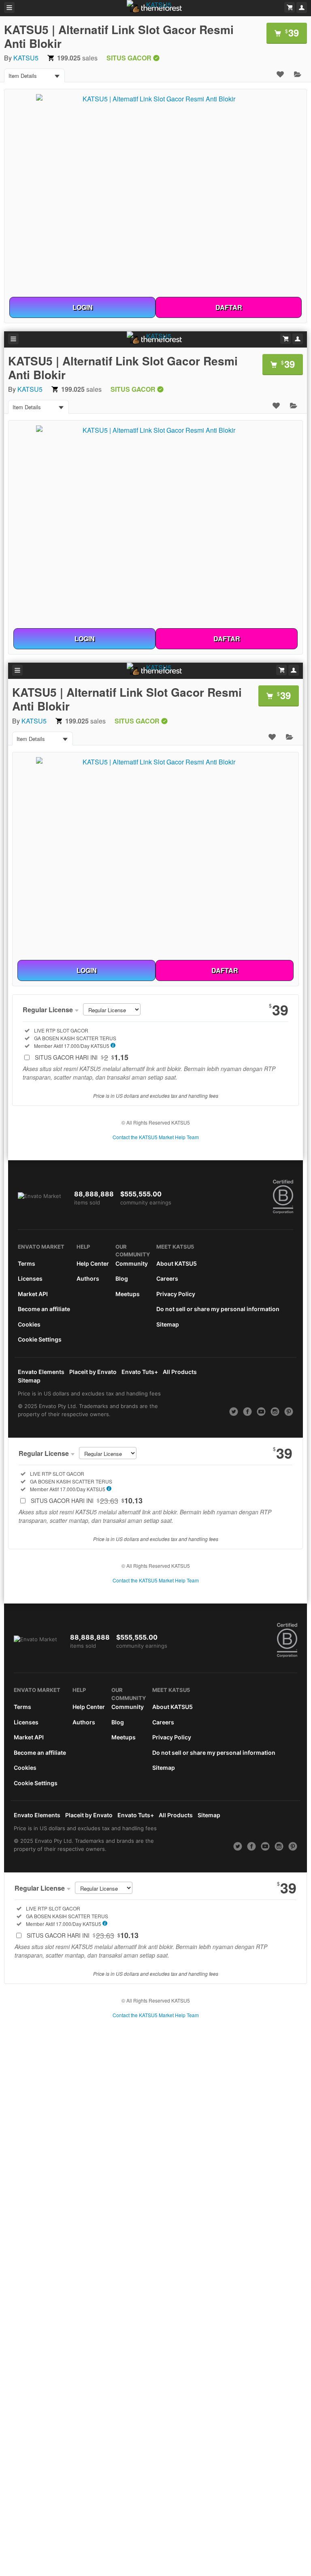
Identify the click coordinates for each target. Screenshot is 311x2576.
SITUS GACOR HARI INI (82, 1057)
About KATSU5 (177, 1263)
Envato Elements (41, 1372)
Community (132, 1263)
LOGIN (83, 307)
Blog (122, 1278)
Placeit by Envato (93, 1372)
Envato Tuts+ (140, 1372)
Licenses (30, 1278)
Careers (167, 1278)
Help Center (93, 1263)
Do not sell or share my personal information (218, 1309)
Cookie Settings (40, 1339)
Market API (33, 1294)
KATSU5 (26, 58)
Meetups (128, 1294)
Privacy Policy (176, 1294)
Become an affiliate (44, 1309)
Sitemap (168, 1324)
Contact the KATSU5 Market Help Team (156, 1137)
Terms (27, 1263)
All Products (180, 1372)
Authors (88, 1278)
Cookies (29, 1324)
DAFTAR (229, 307)
